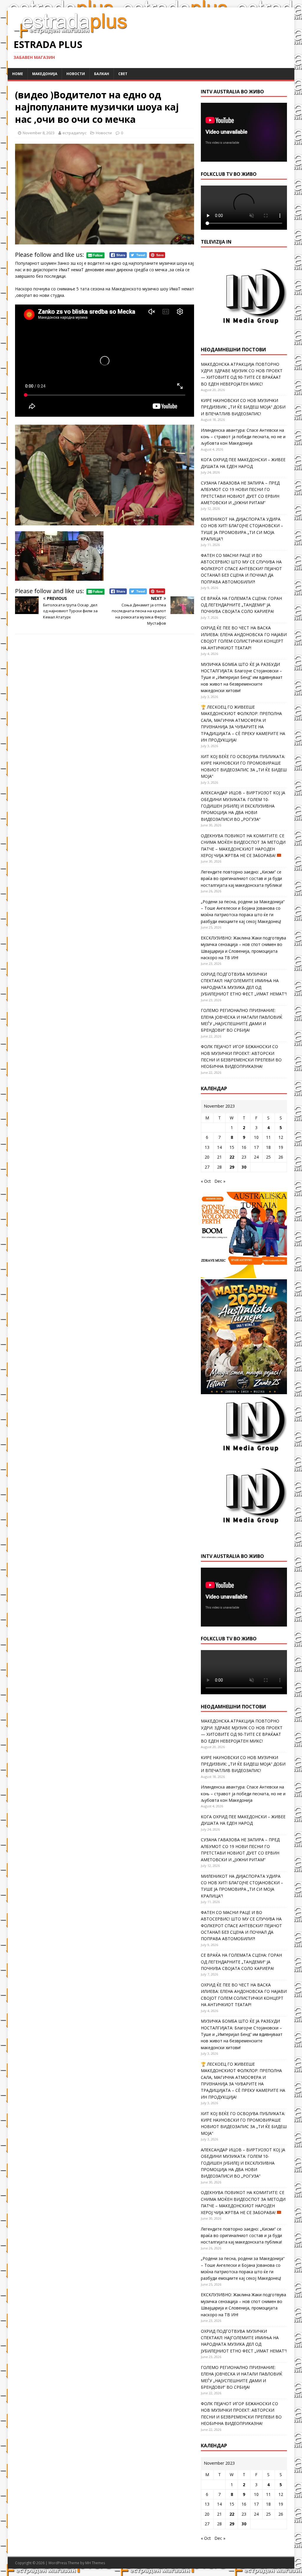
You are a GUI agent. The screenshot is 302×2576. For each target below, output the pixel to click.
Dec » (220, 1181)
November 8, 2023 (39, 133)
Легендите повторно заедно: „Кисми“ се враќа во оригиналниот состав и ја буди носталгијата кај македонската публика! (241, 878)
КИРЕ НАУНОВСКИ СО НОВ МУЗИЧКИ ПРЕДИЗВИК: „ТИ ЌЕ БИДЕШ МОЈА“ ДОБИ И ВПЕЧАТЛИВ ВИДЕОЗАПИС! (243, 407)
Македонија (45, 74)
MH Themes (95, 2563)
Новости (76, 74)
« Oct (206, 1181)
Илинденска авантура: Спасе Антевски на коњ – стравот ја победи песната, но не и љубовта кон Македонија (243, 437)
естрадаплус (74, 133)
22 (232, 1157)
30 (244, 1167)
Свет (123, 74)
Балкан (102, 74)
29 (232, 1167)
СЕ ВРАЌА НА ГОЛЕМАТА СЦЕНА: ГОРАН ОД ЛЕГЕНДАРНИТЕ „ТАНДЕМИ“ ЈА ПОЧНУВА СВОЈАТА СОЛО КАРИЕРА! (241, 605)
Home (18, 74)
